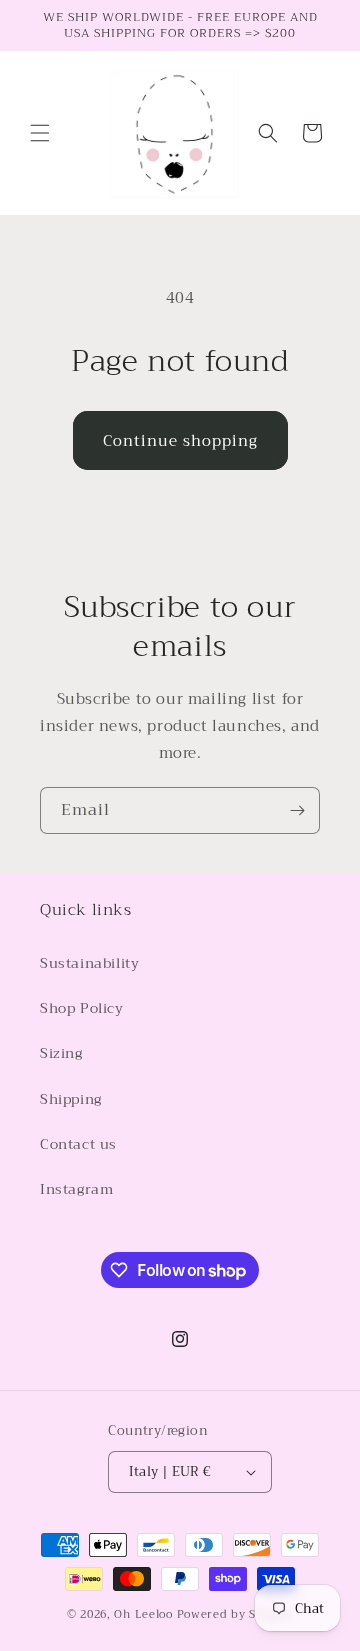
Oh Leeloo (143, 1614)
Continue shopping (180, 441)
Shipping (71, 1099)
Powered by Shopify (235, 1614)
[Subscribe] (297, 810)
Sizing (61, 1053)
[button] (40, 133)
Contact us (78, 1144)
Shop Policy (82, 1008)
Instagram (76, 1189)
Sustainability (89, 963)
